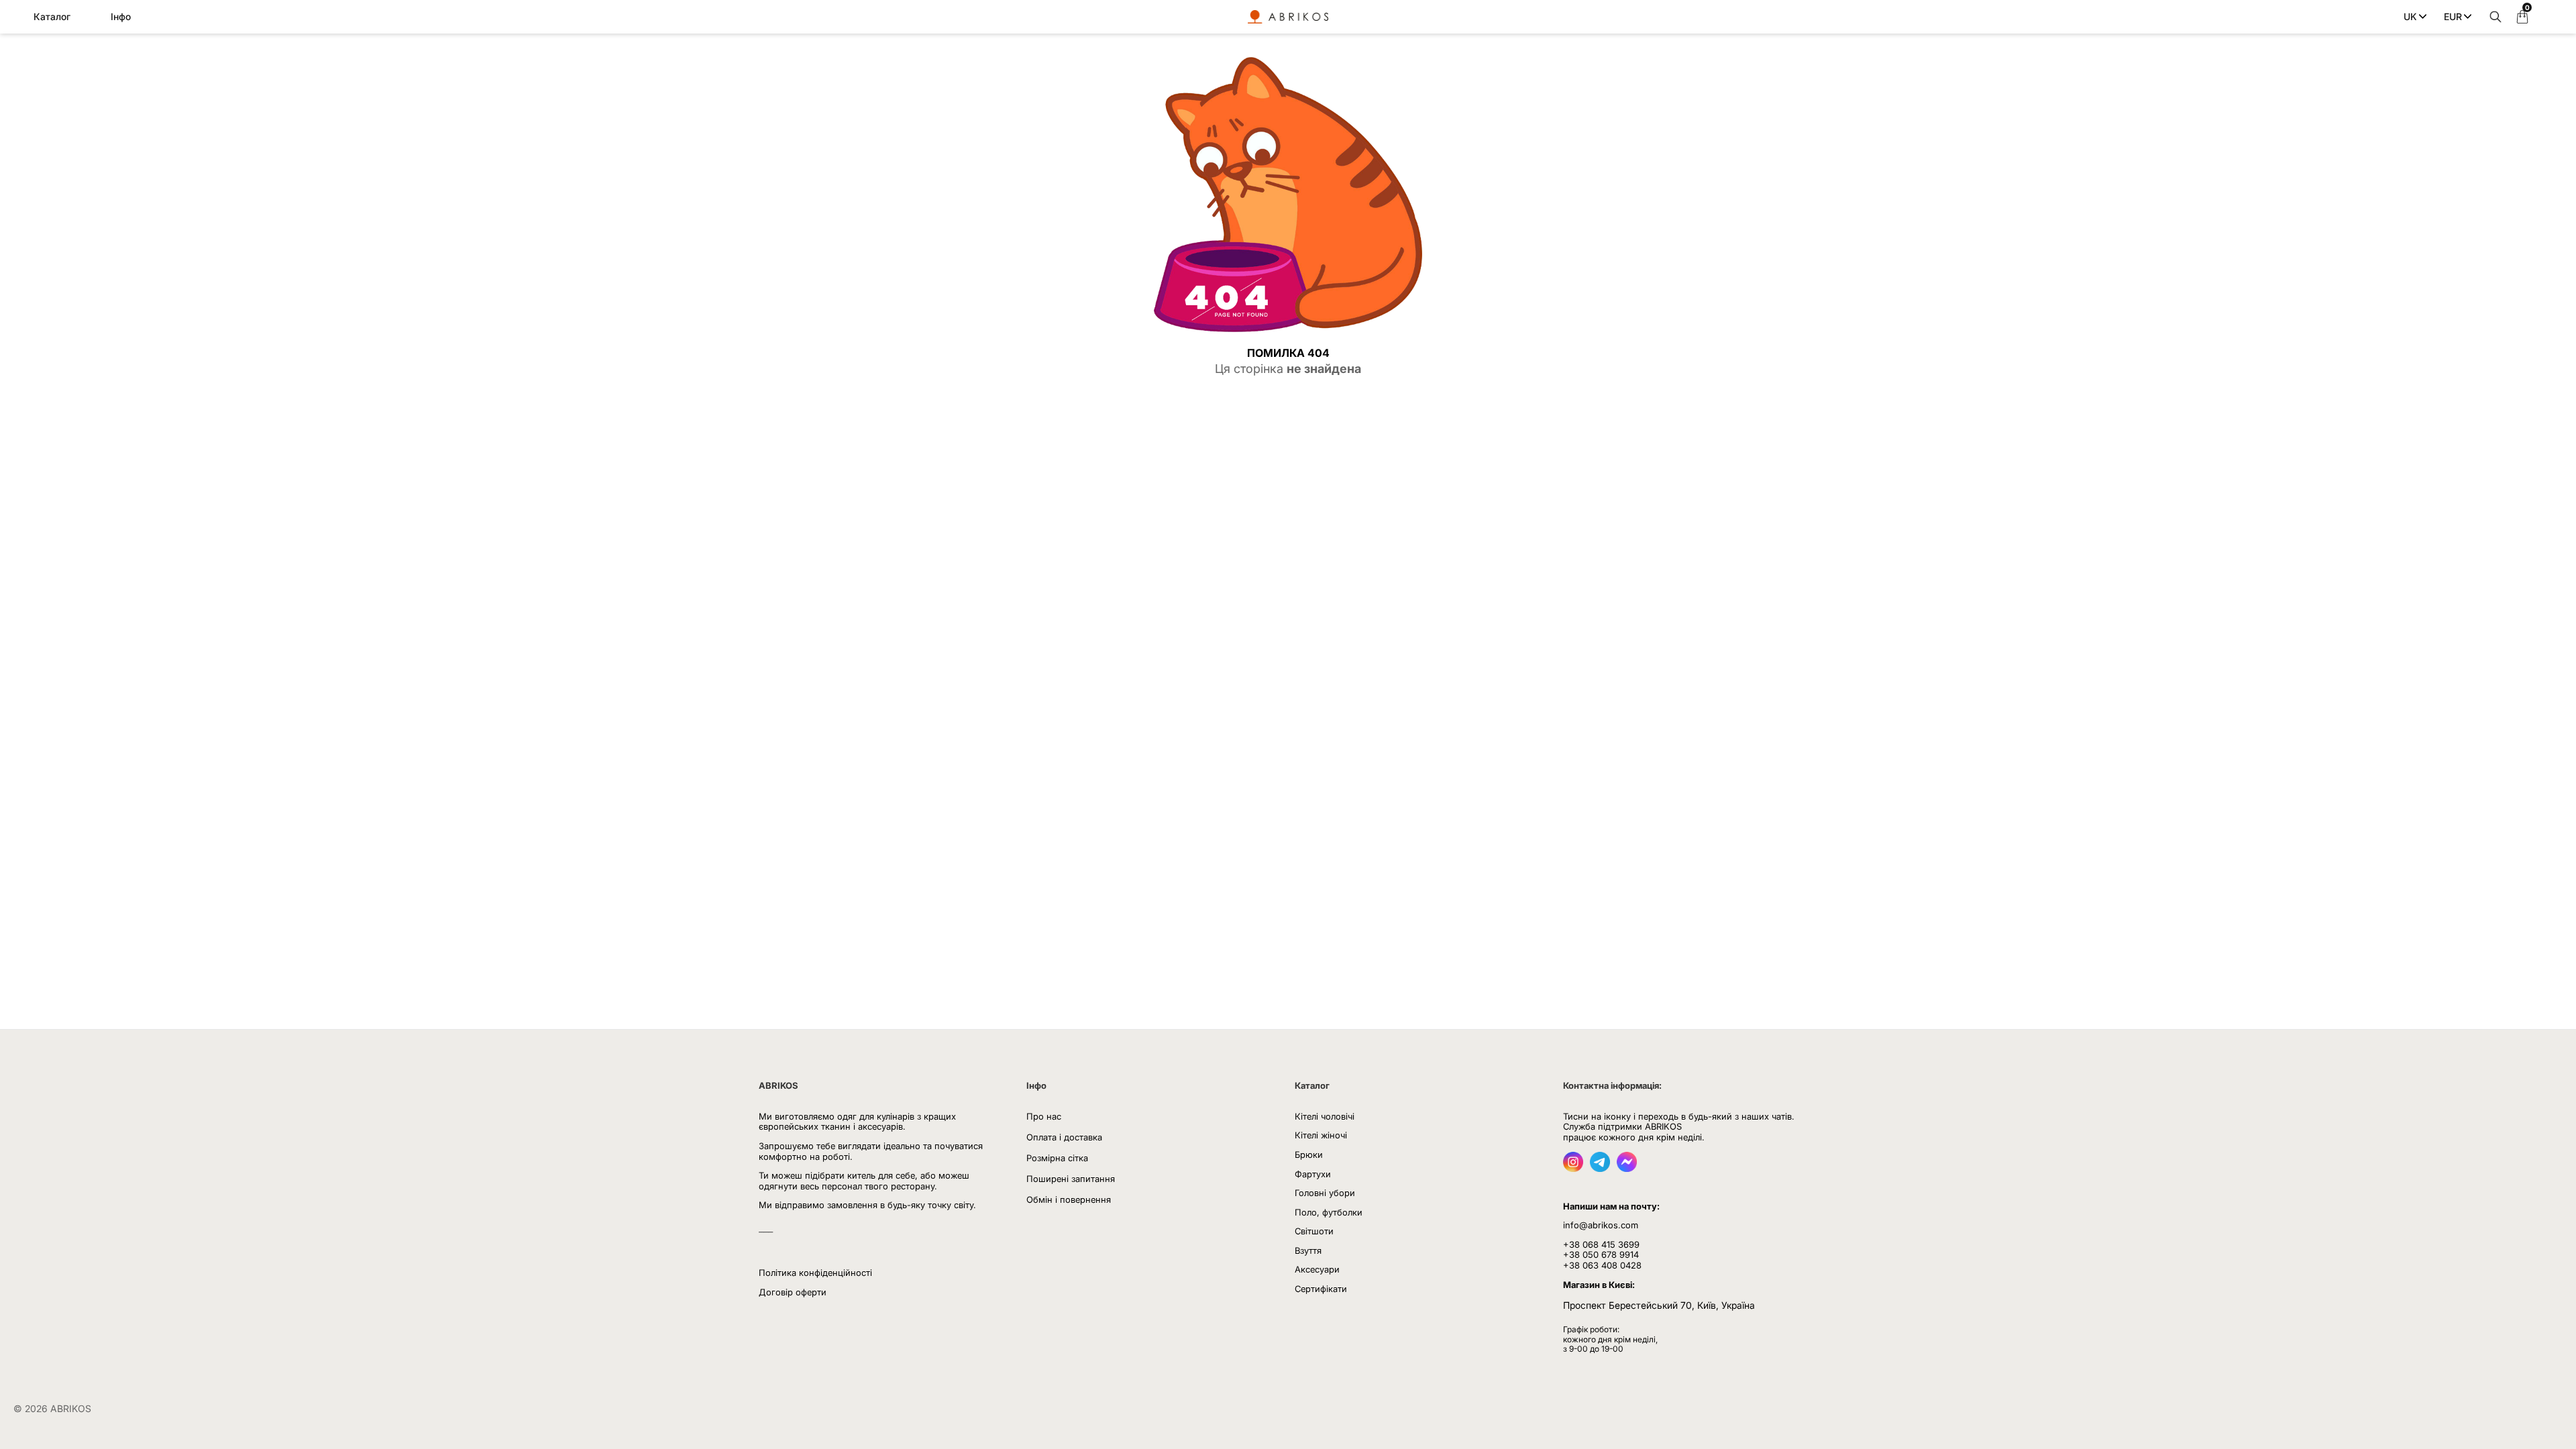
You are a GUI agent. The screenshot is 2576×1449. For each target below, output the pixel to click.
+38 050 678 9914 (1601, 1254)
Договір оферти (793, 1292)
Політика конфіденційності (815, 1273)
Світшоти (1314, 1231)
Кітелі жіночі (1321, 1135)
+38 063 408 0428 (1602, 1265)
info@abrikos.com (1601, 1225)
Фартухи (1313, 1174)
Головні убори (1325, 1193)
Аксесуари (1317, 1269)
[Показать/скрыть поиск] (2492, 17)
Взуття (1308, 1250)
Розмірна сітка (1057, 1158)
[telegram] (1600, 1168)
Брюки (1309, 1155)
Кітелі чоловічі (1325, 1116)
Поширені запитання (1071, 1179)
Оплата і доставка (1064, 1137)
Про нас (1044, 1116)
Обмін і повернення (1069, 1199)
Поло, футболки (1329, 1212)
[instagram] (1573, 1168)
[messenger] (1627, 1168)
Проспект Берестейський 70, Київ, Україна (1659, 1305)
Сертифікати (1321, 1289)
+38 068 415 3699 (1601, 1244)
